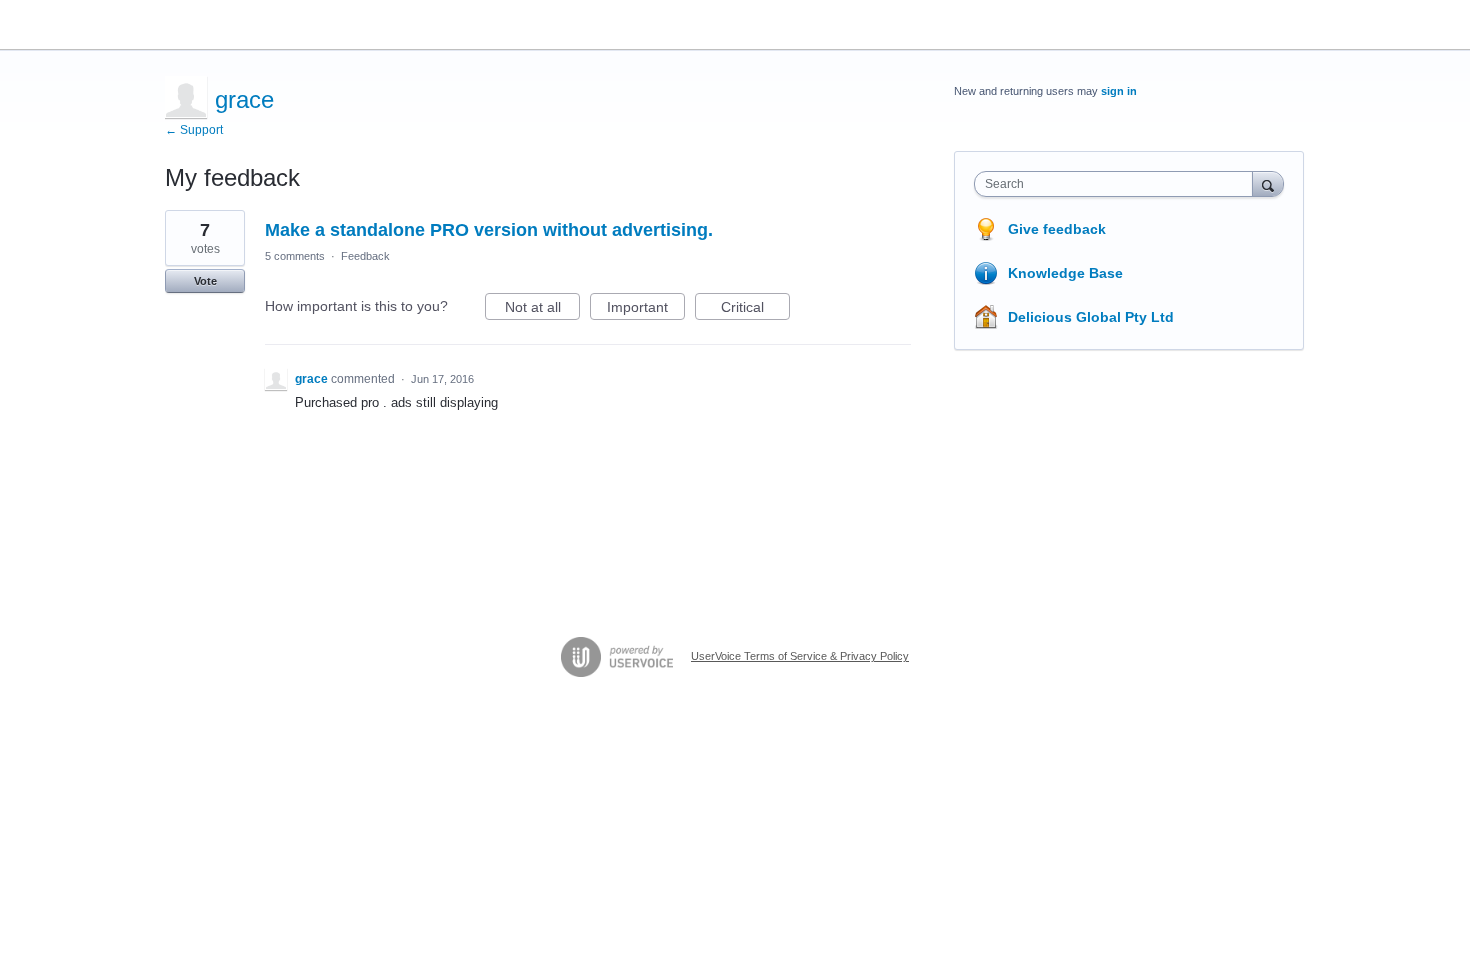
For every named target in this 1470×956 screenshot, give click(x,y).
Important (646, 309)
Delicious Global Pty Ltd (1091, 317)
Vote (205, 281)
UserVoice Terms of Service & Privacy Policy (800, 656)
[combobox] (1118, 184)
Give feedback (1057, 229)
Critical (755, 309)
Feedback (365, 256)
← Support (194, 130)
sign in (1119, 91)
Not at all (542, 309)
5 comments (295, 256)
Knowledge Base (1065, 273)
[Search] (1268, 183)
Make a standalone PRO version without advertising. (489, 230)
